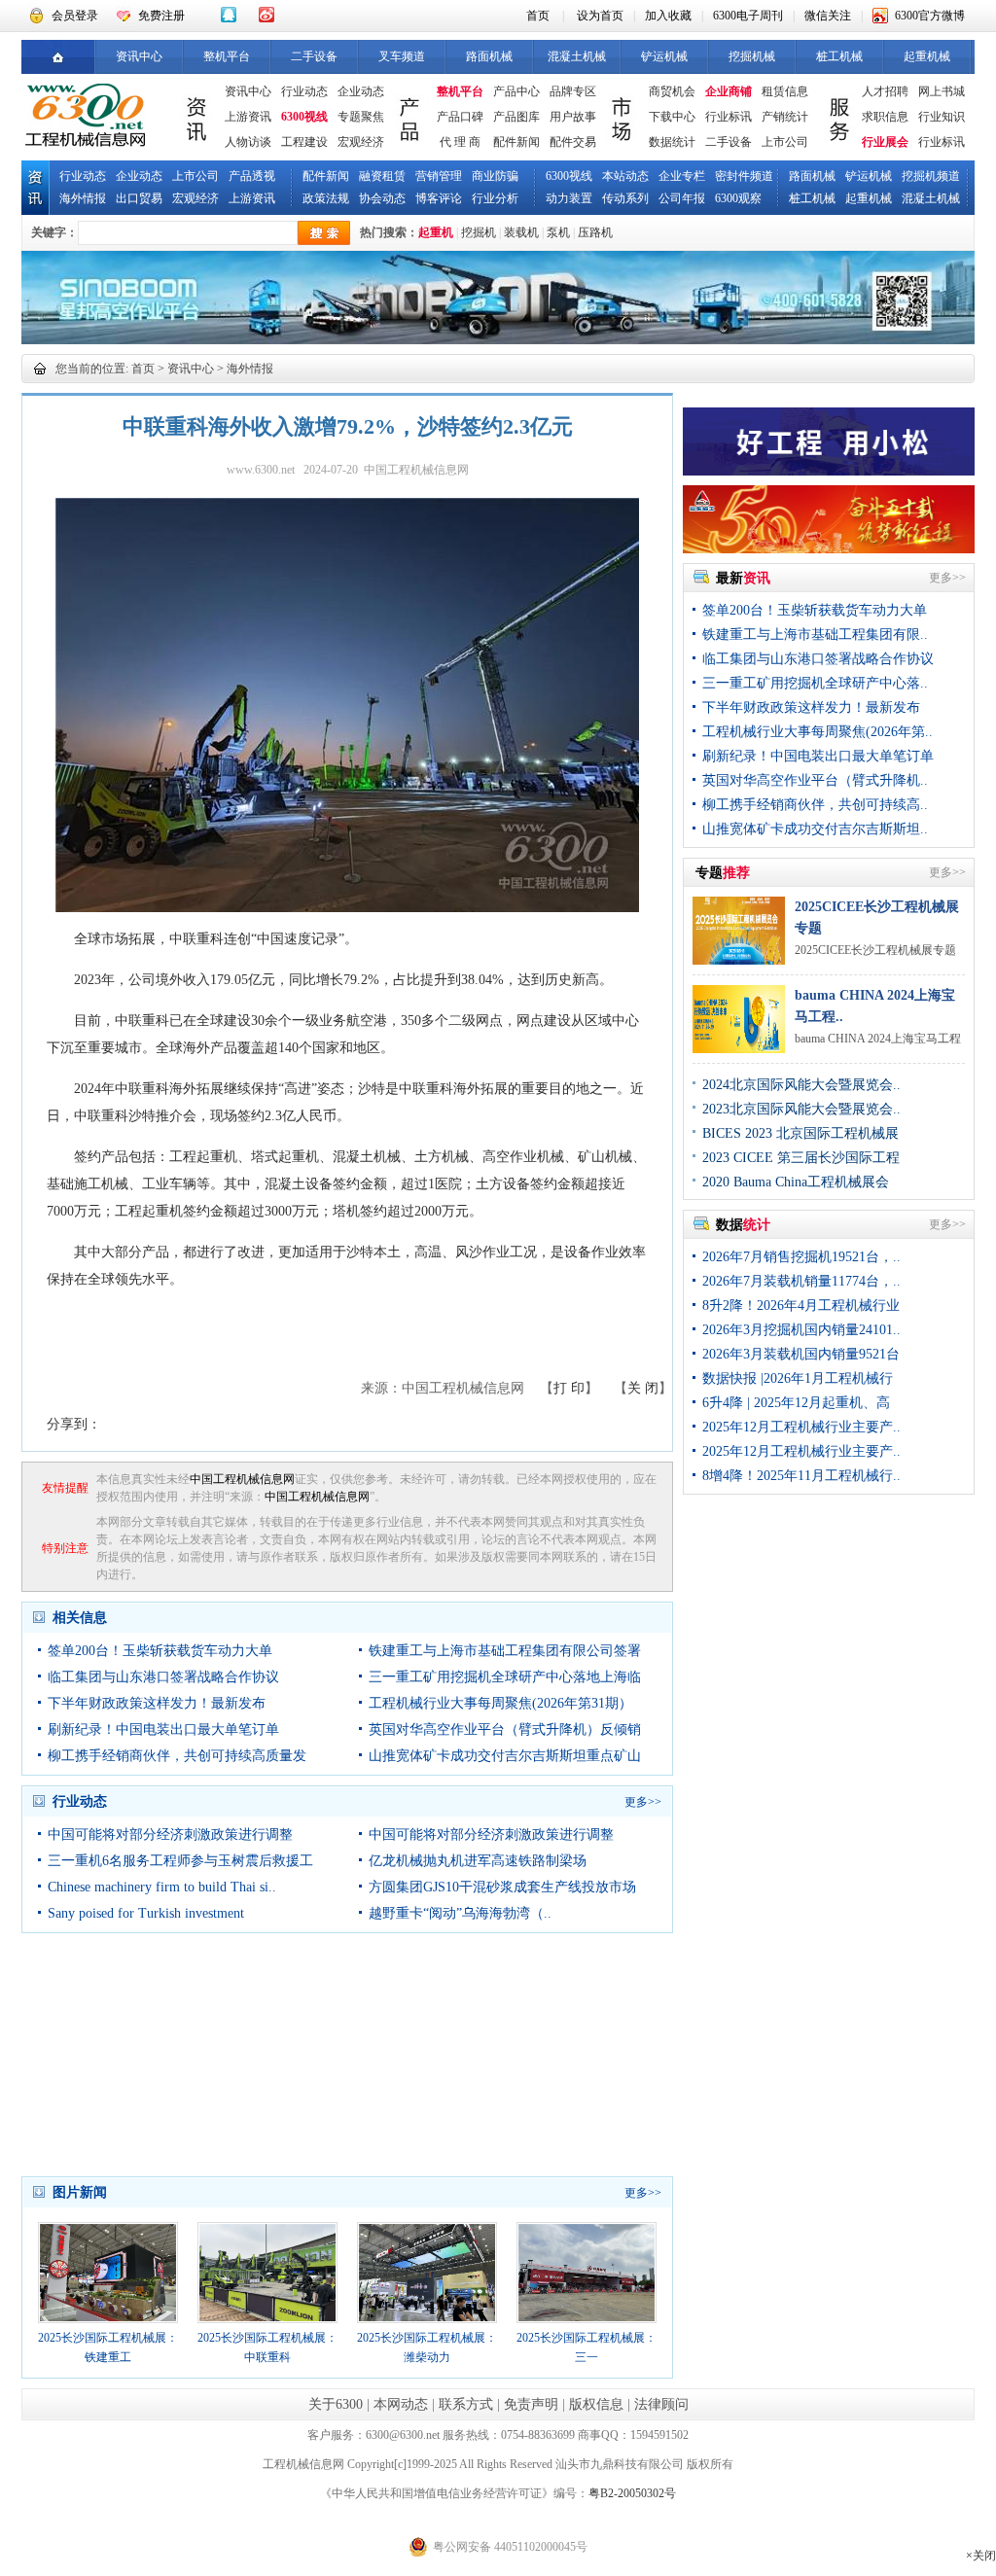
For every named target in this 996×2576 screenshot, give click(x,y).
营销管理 (439, 176)
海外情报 (83, 198)
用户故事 (573, 117)
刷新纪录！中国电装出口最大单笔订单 (163, 1729)
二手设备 (314, 56)
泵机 (558, 232)
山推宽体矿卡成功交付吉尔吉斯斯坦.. (815, 829)
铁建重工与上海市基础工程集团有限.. (815, 635)
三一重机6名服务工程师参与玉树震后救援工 (180, 1861)
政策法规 (326, 198)
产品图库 (516, 117)
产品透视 (252, 176)
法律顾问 (661, 2404)
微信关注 (828, 16)
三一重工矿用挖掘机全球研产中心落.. (815, 683)
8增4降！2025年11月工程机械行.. (801, 1476)
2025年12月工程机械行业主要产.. (801, 1427)
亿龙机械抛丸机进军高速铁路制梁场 (478, 1861)
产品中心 (516, 91)
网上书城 (942, 91)
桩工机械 (839, 56)
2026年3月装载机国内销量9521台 (801, 1354)
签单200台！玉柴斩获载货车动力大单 (160, 1651)
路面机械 (489, 56)
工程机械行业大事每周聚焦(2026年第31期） (500, 1703)
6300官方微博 (930, 16)
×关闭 (981, 2556)
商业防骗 (495, 176)
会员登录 (75, 16)
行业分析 (495, 198)
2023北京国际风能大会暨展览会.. (801, 1109)
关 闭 (643, 1388)
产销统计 (785, 117)
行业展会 (885, 142)
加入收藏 (668, 16)
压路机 (595, 232)
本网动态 (401, 2404)
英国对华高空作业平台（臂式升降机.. (815, 780)
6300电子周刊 (748, 16)
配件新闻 (516, 142)
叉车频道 (402, 56)
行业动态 (304, 91)
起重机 (436, 232)
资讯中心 (139, 56)
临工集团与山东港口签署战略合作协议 (163, 1677)
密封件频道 (744, 176)
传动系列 (625, 198)
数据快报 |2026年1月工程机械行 (798, 1378)
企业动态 (361, 91)
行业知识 (942, 117)
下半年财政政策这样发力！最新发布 (157, 1703)
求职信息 (885, 117)
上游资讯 (248, 117)
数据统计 (672, 142)
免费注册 (161, 16)
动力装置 (569, 198)
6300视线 (304, 117)
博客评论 (439, 198)
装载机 (521, 232)
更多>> (643, 1802)
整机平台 (227, 56)
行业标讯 (729, 117)
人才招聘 (885, 91)
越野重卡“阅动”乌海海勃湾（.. (460, 1913)
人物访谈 (248, 142)
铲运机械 (664, 56)
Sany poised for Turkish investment (146, 1913)
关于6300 (336, 2404)
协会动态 (382, 198)
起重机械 (927, 56)
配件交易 (573, 142)
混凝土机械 (577, 56)
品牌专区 (573, 91)
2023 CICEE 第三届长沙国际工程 (801, 1158)
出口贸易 (139, 198)
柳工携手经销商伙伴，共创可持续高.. (815, 805)
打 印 (569, 1388)
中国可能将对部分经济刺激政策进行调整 (170, 1835)
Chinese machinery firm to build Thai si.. (162, 1887)
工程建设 (304, 142)
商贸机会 (672, 91)
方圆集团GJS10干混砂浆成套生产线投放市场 (502, 1887)
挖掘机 (479, 232)
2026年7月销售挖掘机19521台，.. (801, 1257)
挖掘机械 (752, 56)
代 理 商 (460, 142)
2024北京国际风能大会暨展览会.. (801, 1085)
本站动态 (625, 176)
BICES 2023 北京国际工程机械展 (800, 1133)
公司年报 (682, 198)
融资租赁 (382, 176)
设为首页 (600, 16)
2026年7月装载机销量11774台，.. (801, 1281)
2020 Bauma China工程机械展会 (796, 1182)
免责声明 (531, 2404)
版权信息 (596, 2404)
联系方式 (466, 2404)
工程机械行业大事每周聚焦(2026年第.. (818, 732)
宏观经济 (361, 142)
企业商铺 (729, 91)
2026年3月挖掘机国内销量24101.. (801, 1330)
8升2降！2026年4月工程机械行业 (801, 1306)
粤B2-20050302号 (632, 2493)
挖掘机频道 (931, 176)
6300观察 (738, 198)
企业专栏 (682, 176)
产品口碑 (460, 117)
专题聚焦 (361, 117)
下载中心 (672, 117)
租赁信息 (785, 91)
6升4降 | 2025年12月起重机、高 (796, 1403)
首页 (538, 16)
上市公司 (785, 142)
